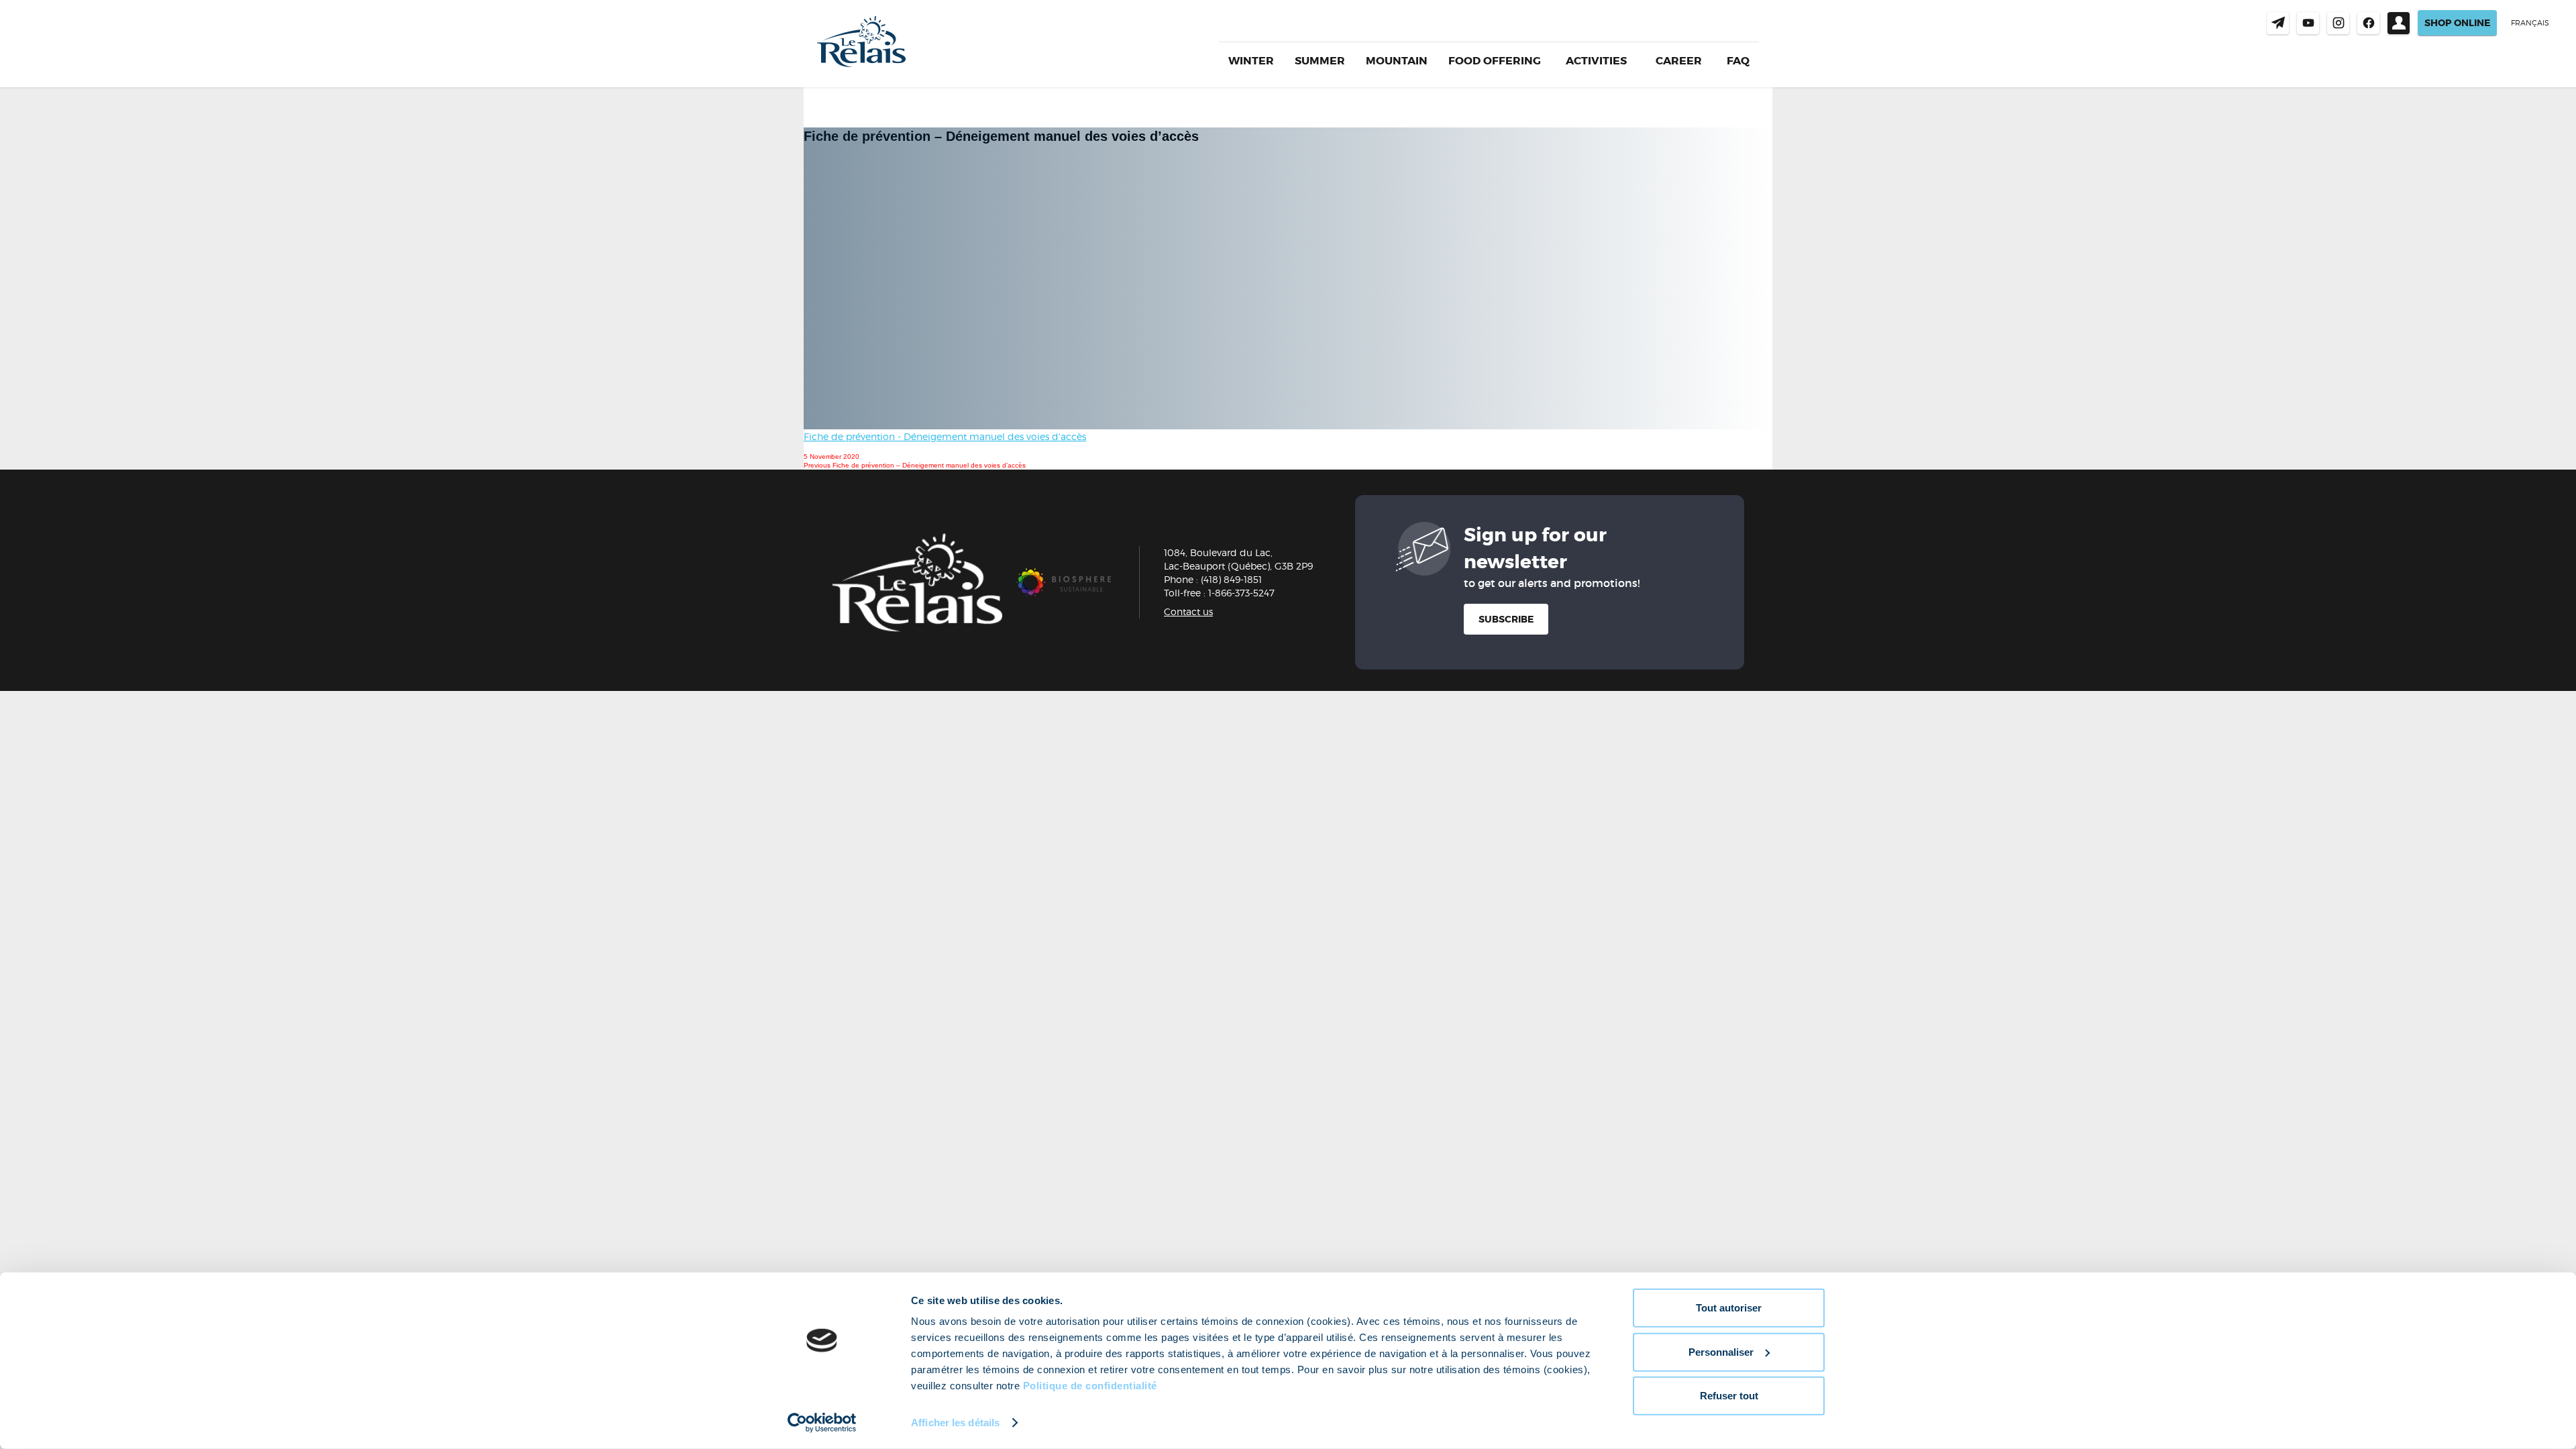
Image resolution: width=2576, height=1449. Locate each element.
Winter (1251, 61)
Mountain (1397, 61)
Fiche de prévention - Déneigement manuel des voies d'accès (945, 436)
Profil (2399, 23)
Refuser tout (1729, 1396)
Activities (1596, 61)
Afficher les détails (955, 1423)
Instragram (2338, 23)
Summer (1320, 61)
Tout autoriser (1729, 1308)
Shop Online (2457, 23)
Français (2530, 23)
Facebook (2368, 23)
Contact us (2278, 23)
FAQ (1738, 61)
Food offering (1495, 61)
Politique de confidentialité (1090, 1386)
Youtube (2308, 23)
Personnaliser (1721, 1351)
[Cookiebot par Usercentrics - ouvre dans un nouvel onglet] (822, 1423)
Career (1679, 61)
